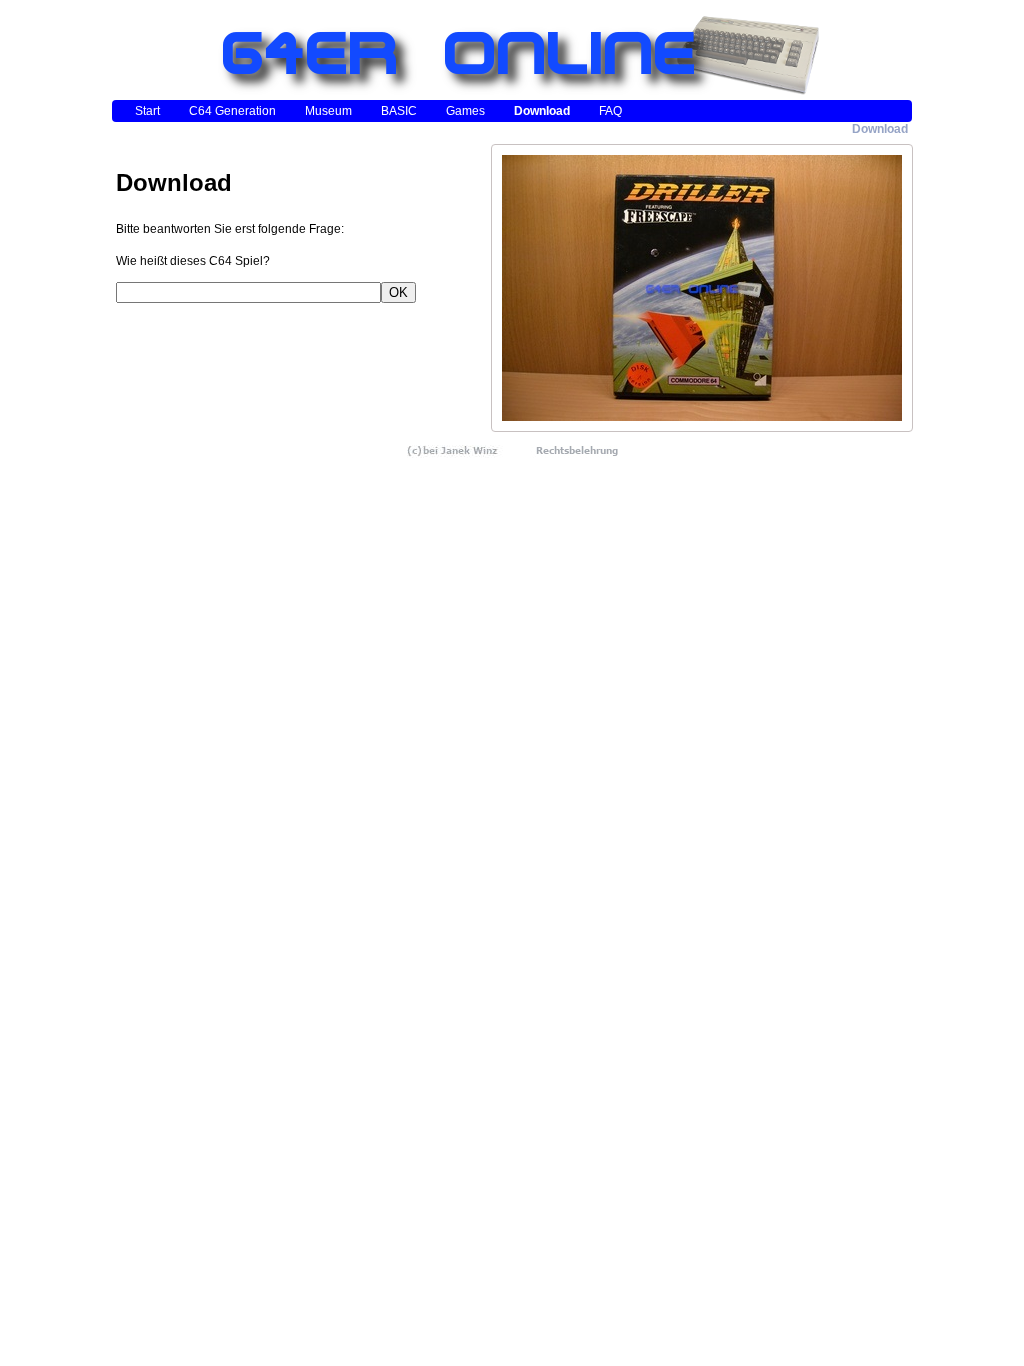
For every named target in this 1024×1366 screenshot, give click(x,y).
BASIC (399, 111)
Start (147, 111)
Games (465, 111)
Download (542, 111)
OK (398, 292)
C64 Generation (232, 111)
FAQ (610, 111)
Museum (328, 111)
